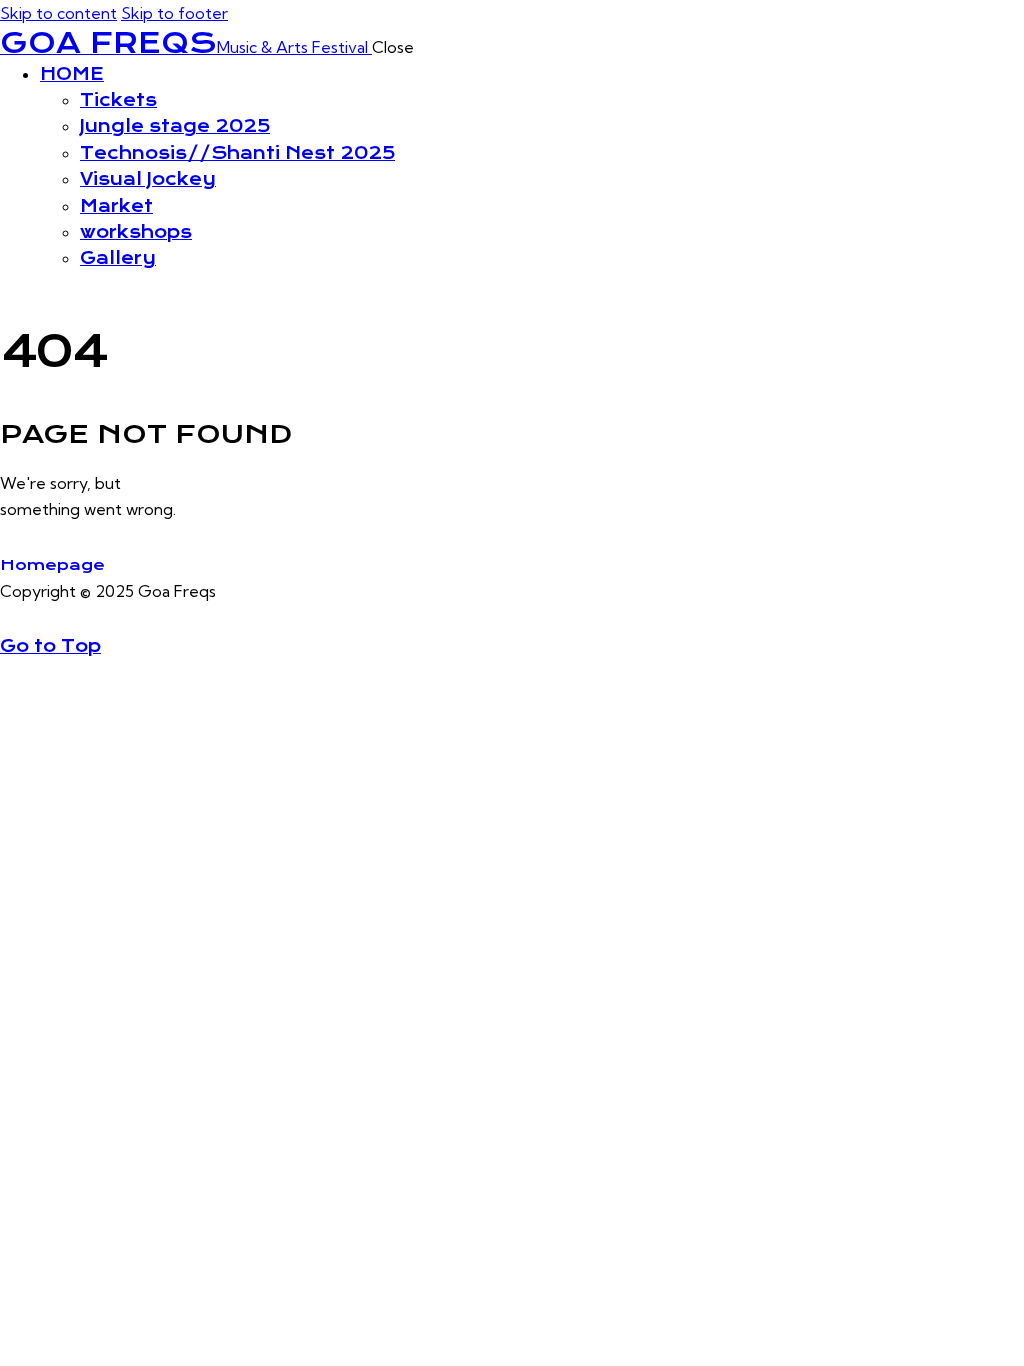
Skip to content (58, 13)
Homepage (52, 565)
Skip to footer (174, 13)
